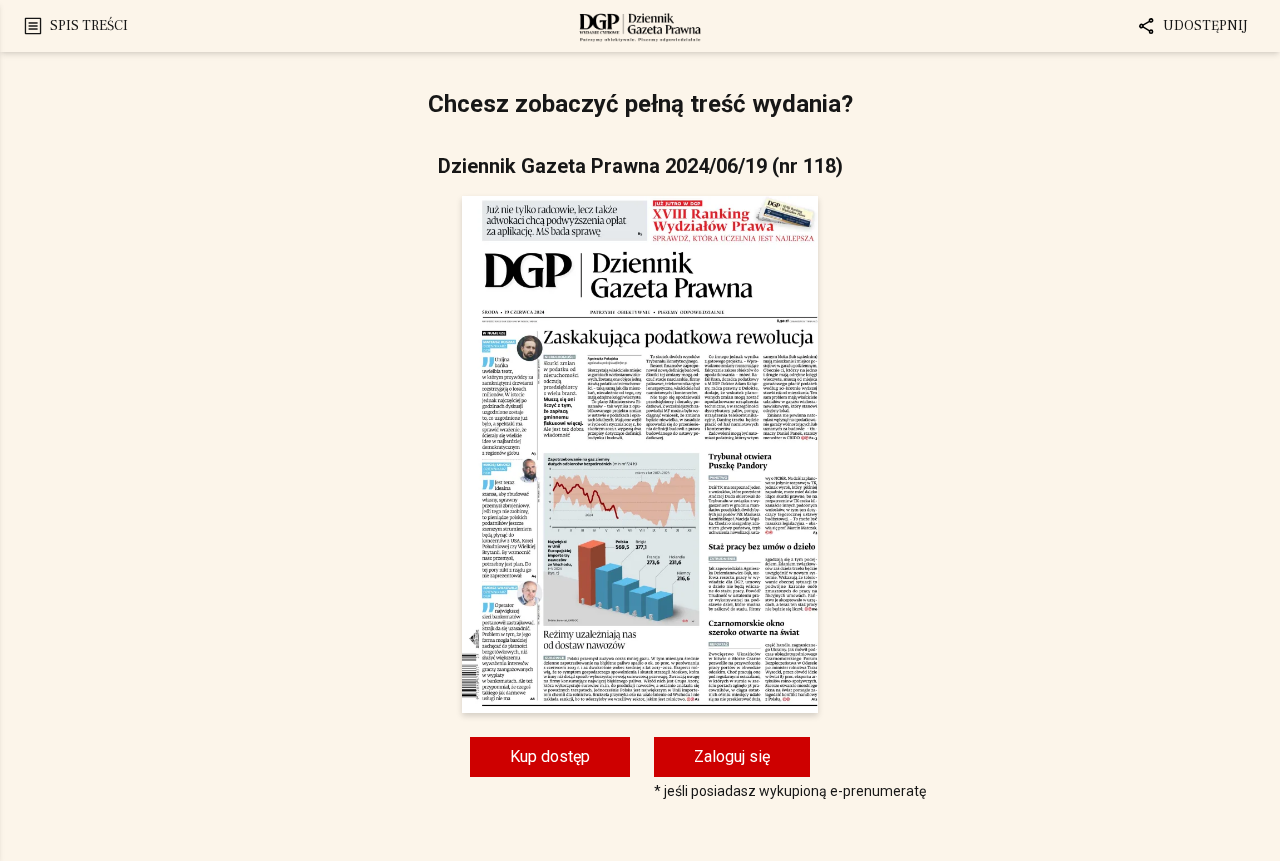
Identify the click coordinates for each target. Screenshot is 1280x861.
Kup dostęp (550, 756)
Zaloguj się (732, 756)
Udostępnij (1205, 26)
